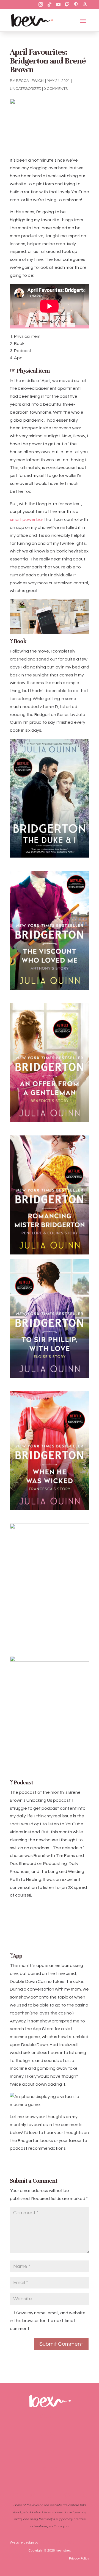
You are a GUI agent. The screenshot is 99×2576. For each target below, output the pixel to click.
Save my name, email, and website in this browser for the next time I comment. (48, 2321)
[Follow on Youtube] (58, 4)
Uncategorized (26, 89)
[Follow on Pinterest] (76, 4)
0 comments (56, 89)
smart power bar (27, 519)
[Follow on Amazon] (85, 4)
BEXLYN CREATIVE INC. (57, 2543)
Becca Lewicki (30, 81)
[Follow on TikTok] (50, 4)
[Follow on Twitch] (67, 4)
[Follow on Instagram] (41, 4)
